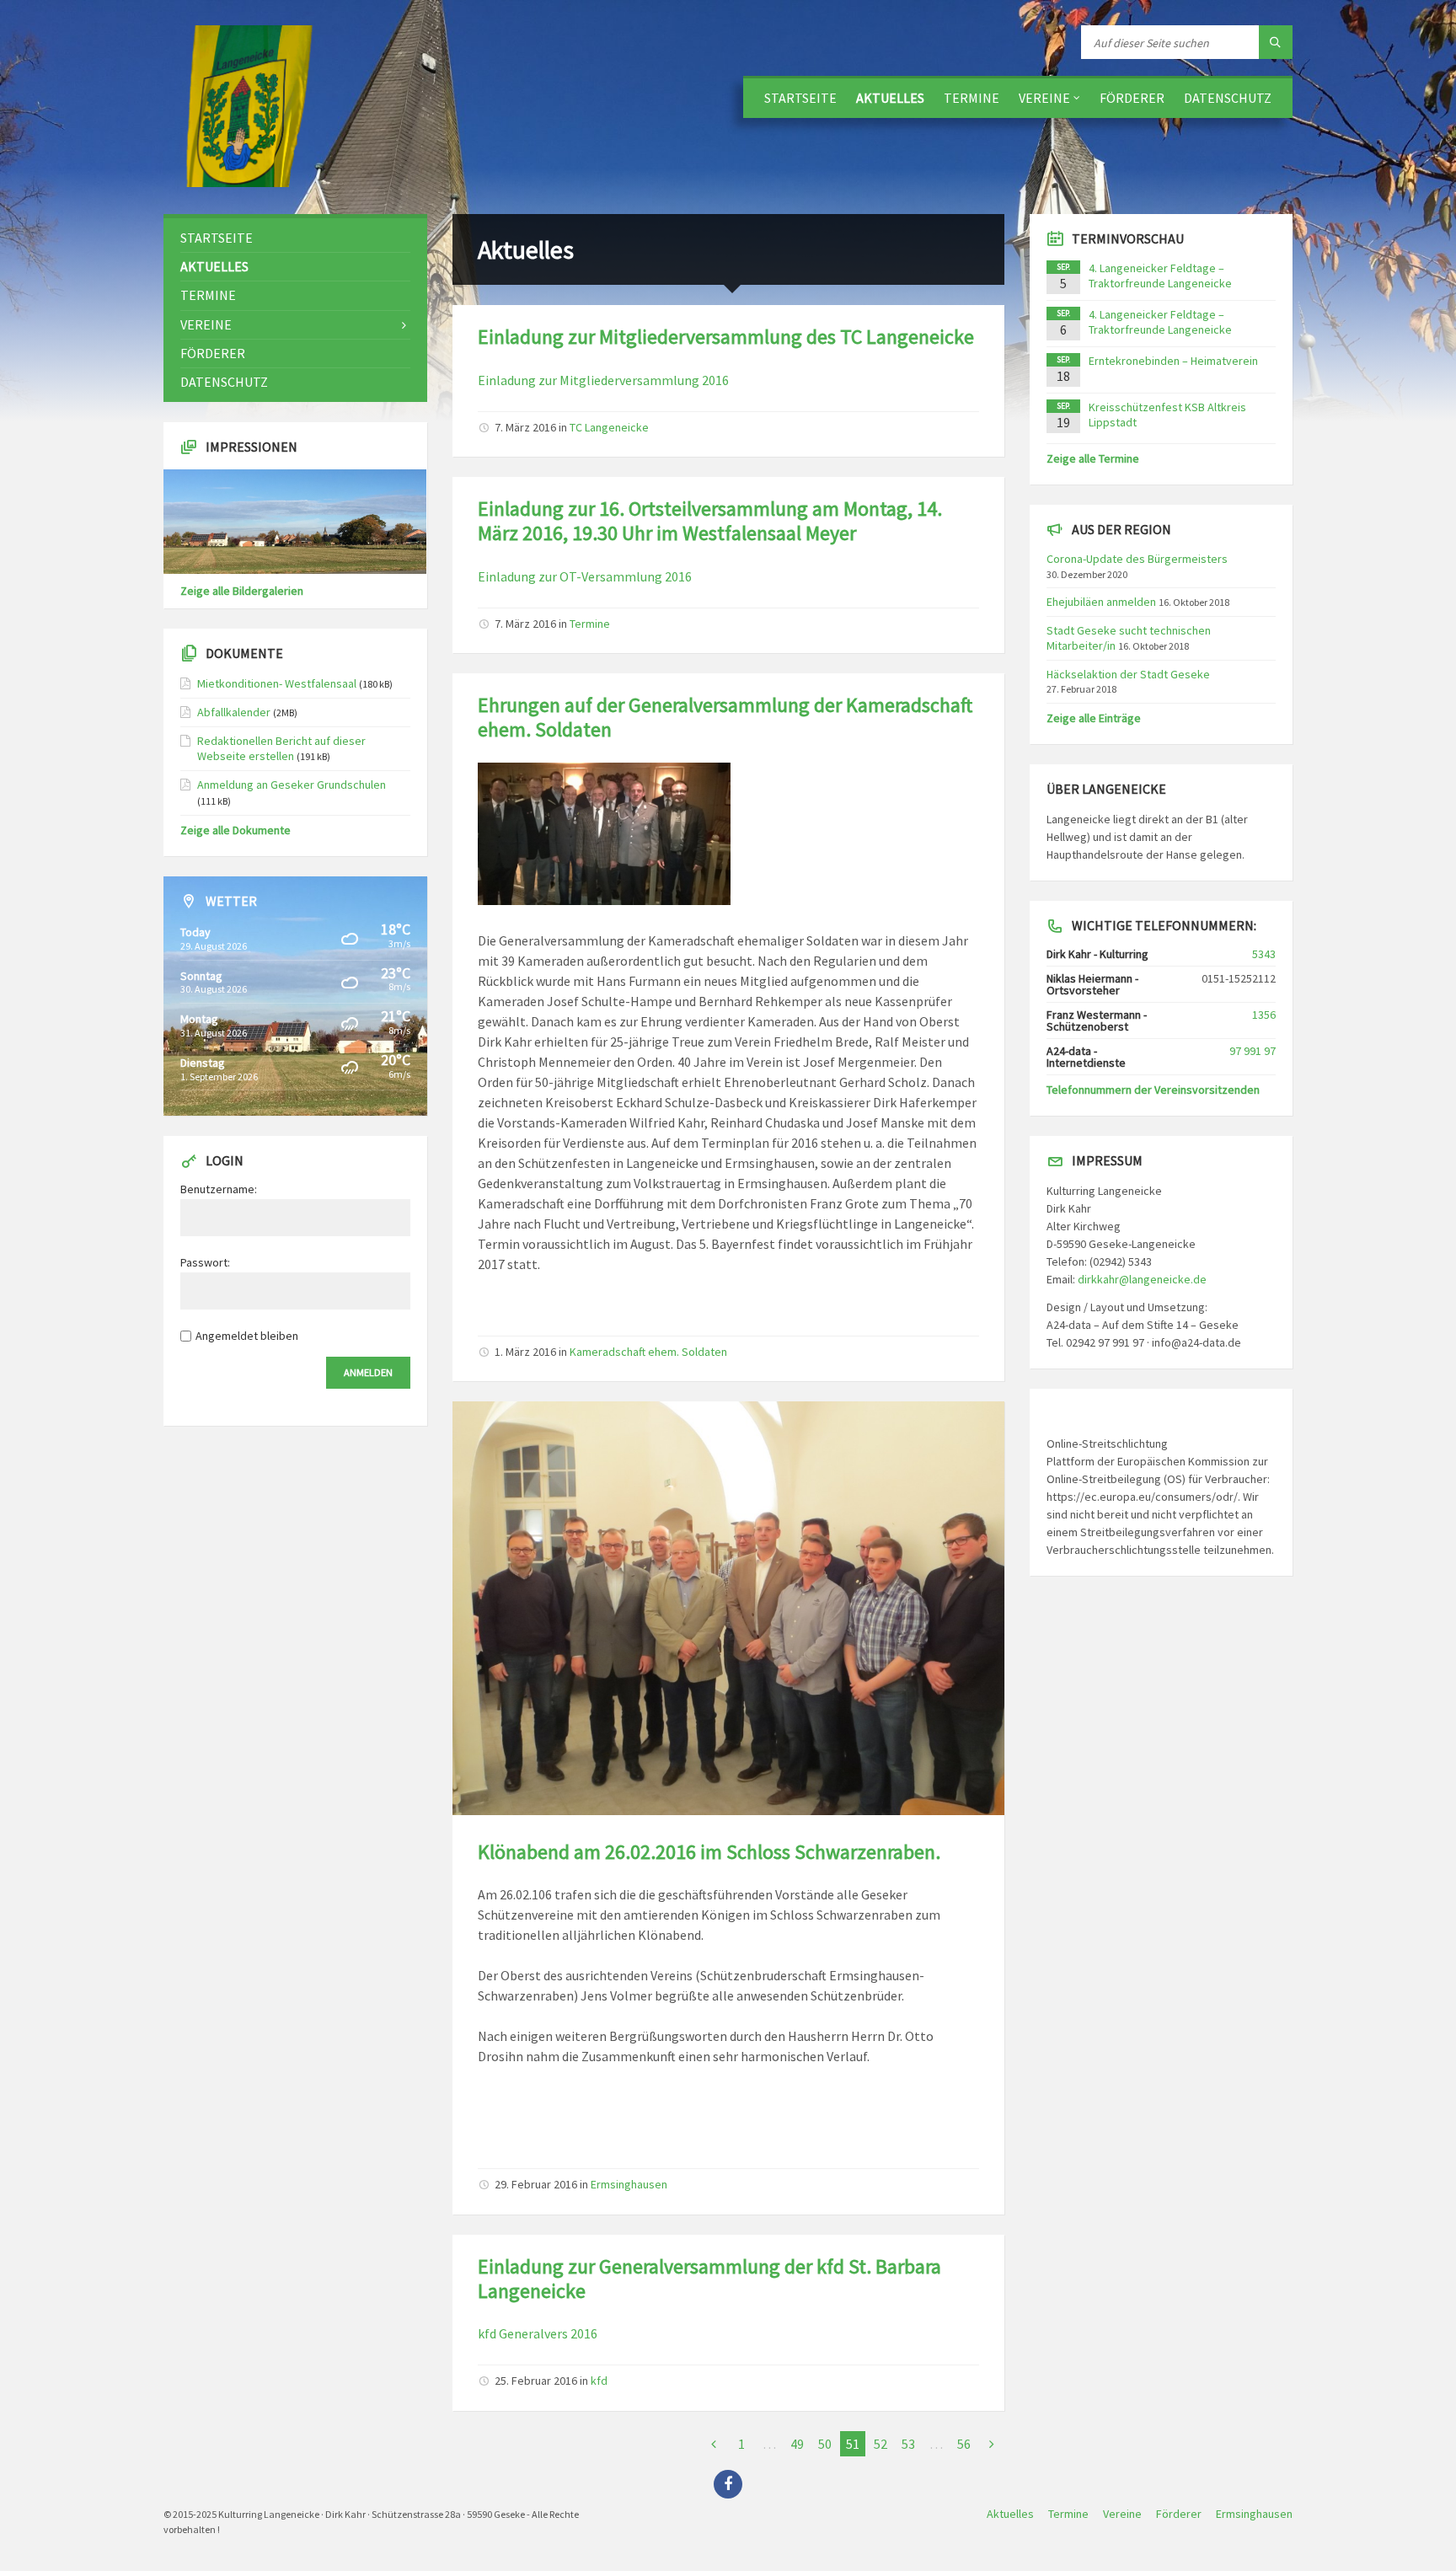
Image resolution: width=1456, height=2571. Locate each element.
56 (964, 2444)
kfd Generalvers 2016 (538, 2333)
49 (797, 2444)
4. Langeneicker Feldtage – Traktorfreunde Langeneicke (1160, 276)
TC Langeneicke (609, 427)
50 (825, 2444)
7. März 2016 (525, 427)
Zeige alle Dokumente (236, 830)
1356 (1264, 1015)
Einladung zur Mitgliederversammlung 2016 (603, 380)
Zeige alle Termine (1093, 458)
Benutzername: (219, 1189)
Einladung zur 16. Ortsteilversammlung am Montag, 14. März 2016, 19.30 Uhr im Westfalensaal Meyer (710, 521)
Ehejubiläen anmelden (1101, 602)
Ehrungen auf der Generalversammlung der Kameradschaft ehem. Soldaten (725, 717)
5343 (1264, 954)
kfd (599, 2381)
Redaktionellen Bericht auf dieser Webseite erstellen (281, 748)
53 (908, 2444)
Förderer (1132, 98)
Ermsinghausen (629, 2184)
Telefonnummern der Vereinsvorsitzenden (1153, 1090)
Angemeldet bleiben (247, 1336)
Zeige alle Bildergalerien (242, 591)
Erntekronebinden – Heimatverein (1173, 361)
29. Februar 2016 (536, 2184)
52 (881, 2444)
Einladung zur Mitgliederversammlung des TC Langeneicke (726, 337)
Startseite (800, 98)
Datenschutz (1228, 98)
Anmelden (368, 1372)
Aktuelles (890, 98)
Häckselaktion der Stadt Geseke (1128, 674)
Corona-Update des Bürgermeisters (1137, 559)
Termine (972, 98)
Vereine (1044, 98)
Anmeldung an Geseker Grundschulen (292, 785)
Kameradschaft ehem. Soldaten (648, 1352)
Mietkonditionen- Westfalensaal (277, 683)
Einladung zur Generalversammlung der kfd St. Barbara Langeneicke (709, 2279)
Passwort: (205, 1262)
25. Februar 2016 (536, 2381)
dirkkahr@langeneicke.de (1142, 1279)
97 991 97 (1253, 1051)
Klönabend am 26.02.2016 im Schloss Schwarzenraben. (709, 1852)
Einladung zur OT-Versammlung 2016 (585, 576)
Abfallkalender (234, 712)
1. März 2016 (525, 1352)
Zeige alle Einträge (1094, 718)
